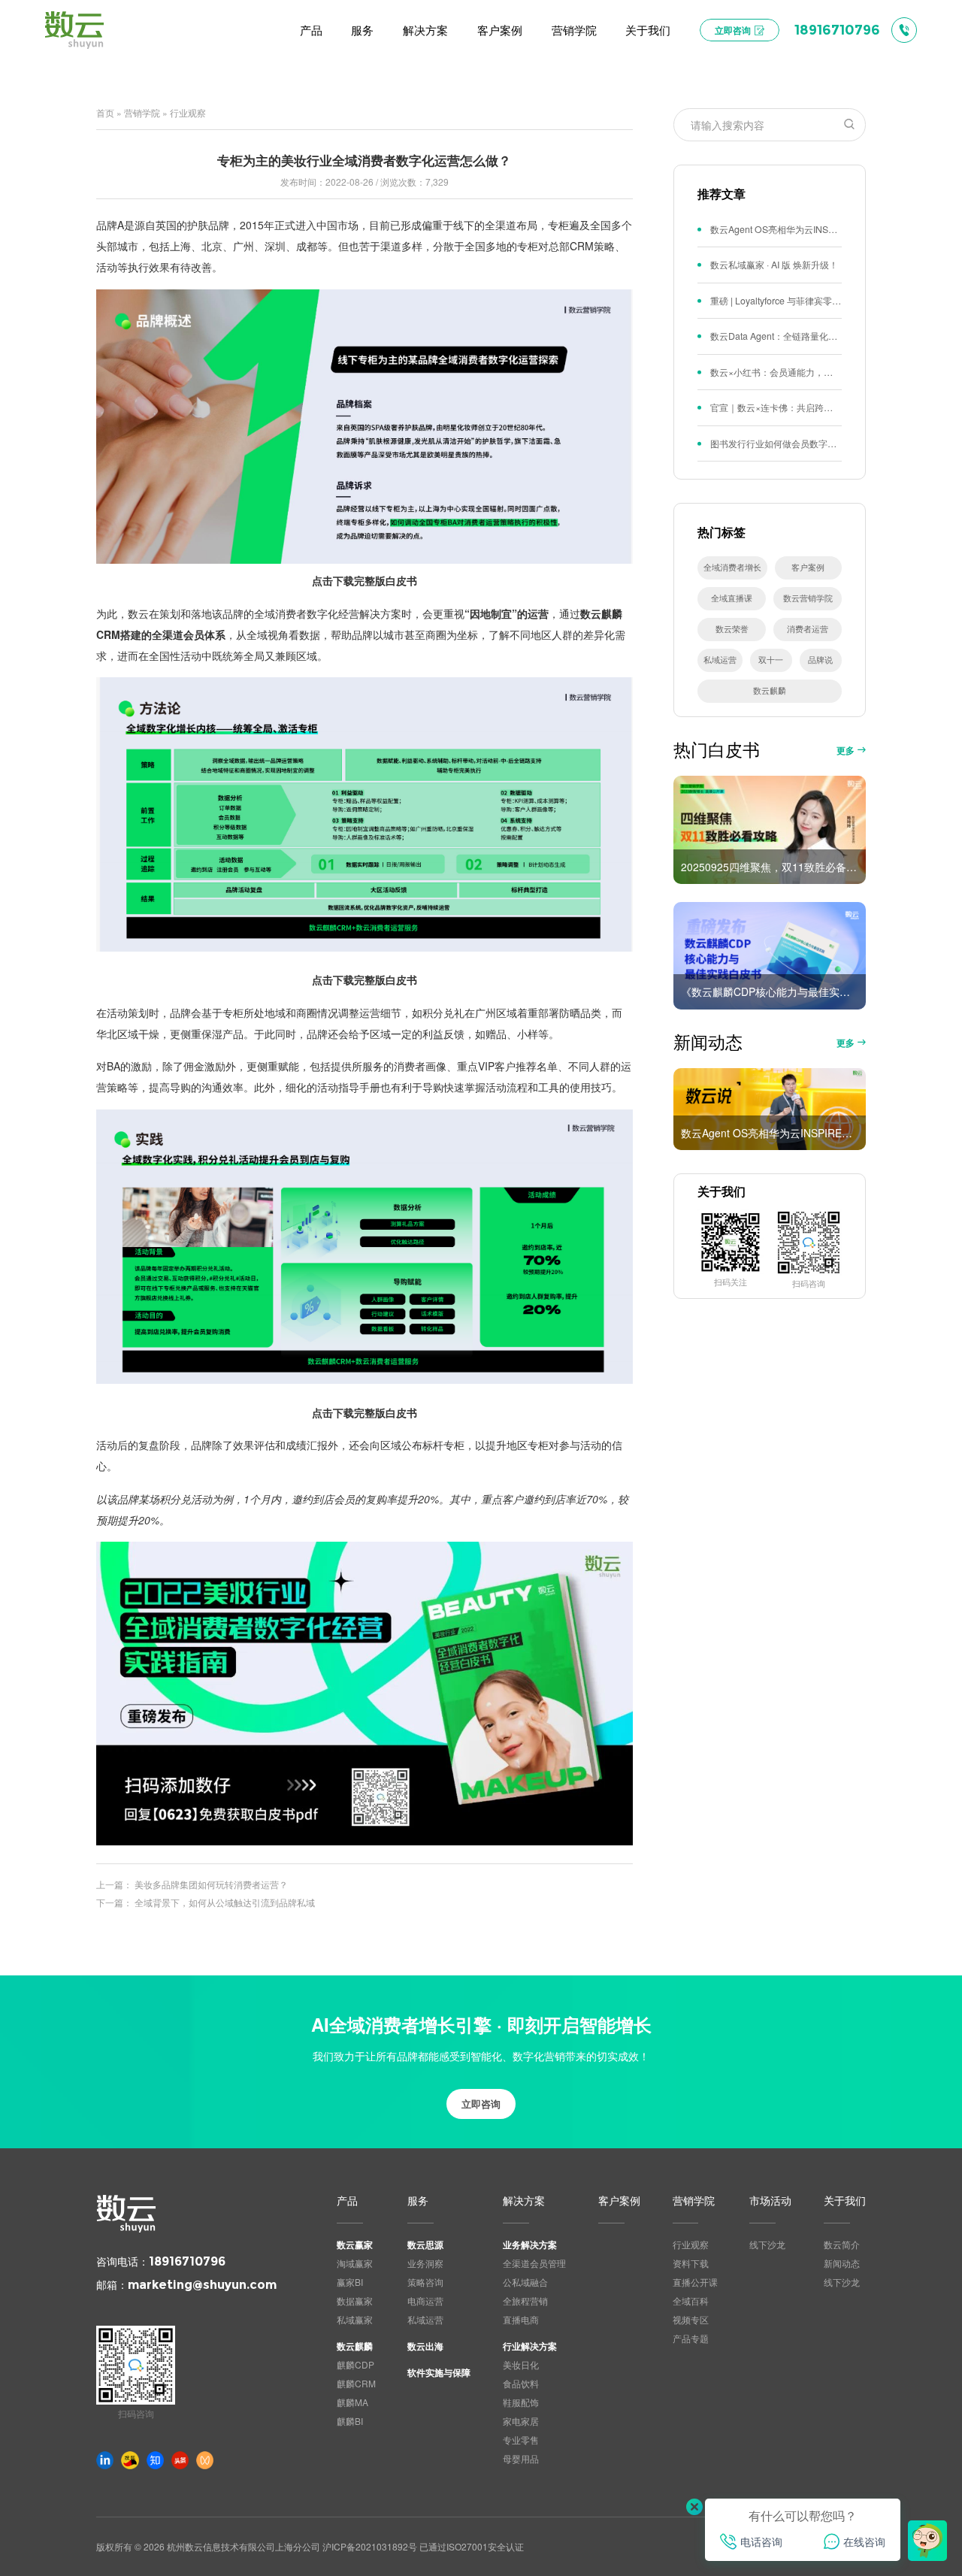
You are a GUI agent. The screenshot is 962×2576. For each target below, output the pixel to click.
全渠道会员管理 (534, 2263)
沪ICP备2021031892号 (370, 2546)
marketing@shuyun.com (202, 2285)
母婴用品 (521, 2458)
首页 (105, 112)
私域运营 (720, 660)
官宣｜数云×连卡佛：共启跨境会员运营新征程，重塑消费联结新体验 (776, 407)
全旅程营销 (525, 2301)
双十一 (771, 660)
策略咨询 (425, 2282)
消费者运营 (808, 629)
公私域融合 (525, 2282)
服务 (418, 2201)
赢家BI (350, 2282)
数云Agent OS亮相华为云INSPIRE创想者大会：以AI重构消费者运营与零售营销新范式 (776, 229)
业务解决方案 (530, 2245)
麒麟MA (352, 2402)
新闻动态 (842, 2263)
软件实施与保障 (439, 2372)
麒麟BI (350, 2421)
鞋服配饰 (521, 2402)
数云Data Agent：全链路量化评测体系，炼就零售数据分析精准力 (776, 336)
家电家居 (521, 2421)
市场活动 (770, 2201)
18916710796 (187, 2261)
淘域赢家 (355, 2263)
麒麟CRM (356, 2383)
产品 (347, 2201)
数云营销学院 (808, 598)
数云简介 (842, 2244)
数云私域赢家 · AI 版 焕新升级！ (774, 265)
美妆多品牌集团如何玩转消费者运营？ (211, 1884)
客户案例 (808, 567)
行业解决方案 (530, 2346)
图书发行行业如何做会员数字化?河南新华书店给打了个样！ (776, 443)
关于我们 (845, 2201)
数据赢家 (355, 2301)
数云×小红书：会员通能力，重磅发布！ (776, 372)
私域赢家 (355, 2319)
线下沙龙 (767, 2244)
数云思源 (425, 2245)
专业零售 (521, 2440)
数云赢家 (355, 2245)
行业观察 (188, 112)
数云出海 (425, 2346)
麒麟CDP (355, 2364)
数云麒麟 (770, 690)
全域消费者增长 (732, 567)
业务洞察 (425, 2263)
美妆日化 (521, 2364)
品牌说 (820, 660)
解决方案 (524, 2201)
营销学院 (142, 112)
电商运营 (425, 2301)
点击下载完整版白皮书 (365, 580)
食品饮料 (521, 2383)
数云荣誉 (732, 629)
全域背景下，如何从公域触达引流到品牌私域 (225, 1902)
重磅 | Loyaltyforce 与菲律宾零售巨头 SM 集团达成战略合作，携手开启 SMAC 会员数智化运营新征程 (776, 301)
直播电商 (521, 2319)
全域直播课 (732, 598)
